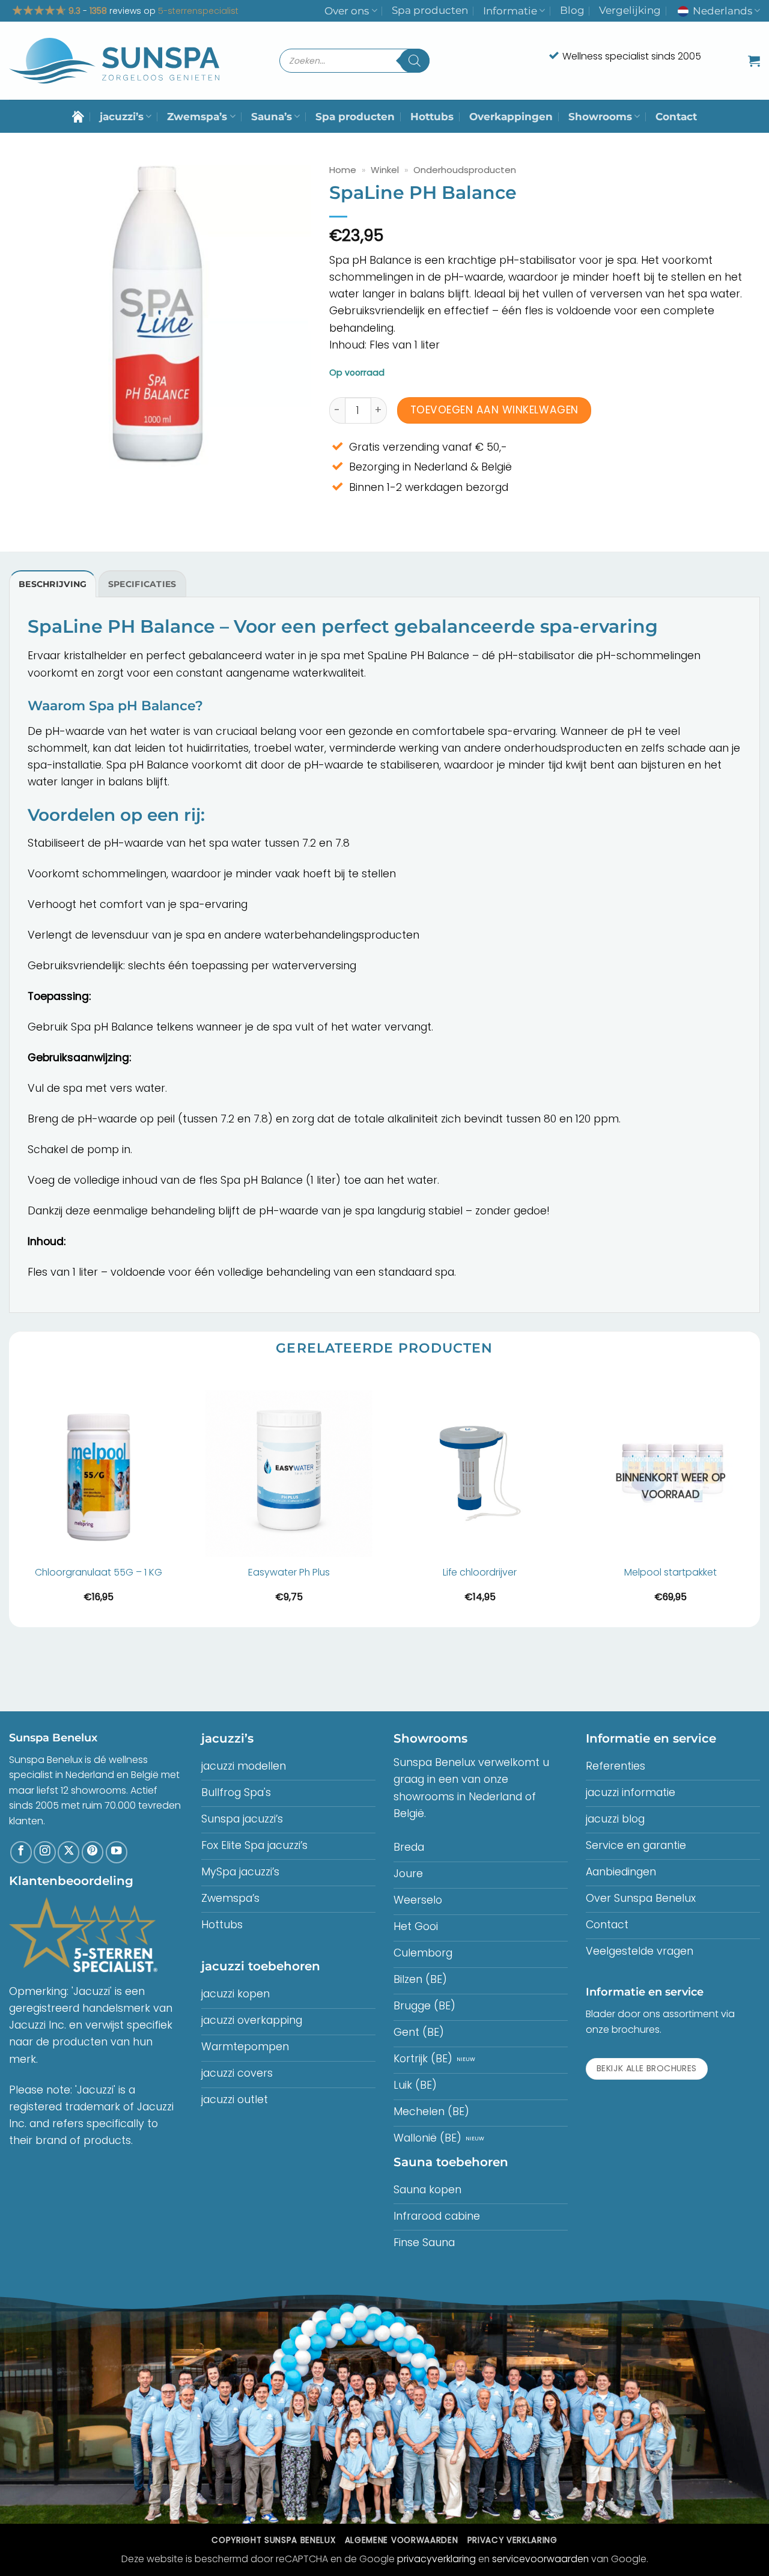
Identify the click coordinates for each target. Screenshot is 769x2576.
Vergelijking (630, 10)
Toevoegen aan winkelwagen (494, 410)
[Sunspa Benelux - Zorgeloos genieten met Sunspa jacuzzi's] (114, 61)
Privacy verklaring (512, 2540)
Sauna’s (272, 117)
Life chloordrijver (480, 1573)
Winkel (385, 170)
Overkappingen (511, 117)
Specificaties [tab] (142, 584)
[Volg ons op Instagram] (44, 1852)
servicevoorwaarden (540, 2559)
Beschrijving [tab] (53, 584)
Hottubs (432, 117)
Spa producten (430, 10)
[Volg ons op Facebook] (21, 1852)
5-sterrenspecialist (198, 11)
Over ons (347, 11)
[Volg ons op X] (68, 1852)
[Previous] (10, 1500)
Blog (572, 10)
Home (343, 170)
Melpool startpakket (670, 1573)
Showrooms (600, 117)
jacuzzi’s (122, 117)
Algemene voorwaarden (401, 2540)
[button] (754, 61)
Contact (676, 117)
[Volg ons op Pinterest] (93, 1852)
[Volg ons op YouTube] (117, 1852)
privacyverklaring (436, 2559)
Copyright (273, 2540)
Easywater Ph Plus (289, 1573)
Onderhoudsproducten (465, 170)
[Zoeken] (415, 61)
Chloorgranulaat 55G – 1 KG (99, 1573)
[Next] (759, 1500)
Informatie (510, 11)
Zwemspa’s (197, 117)
